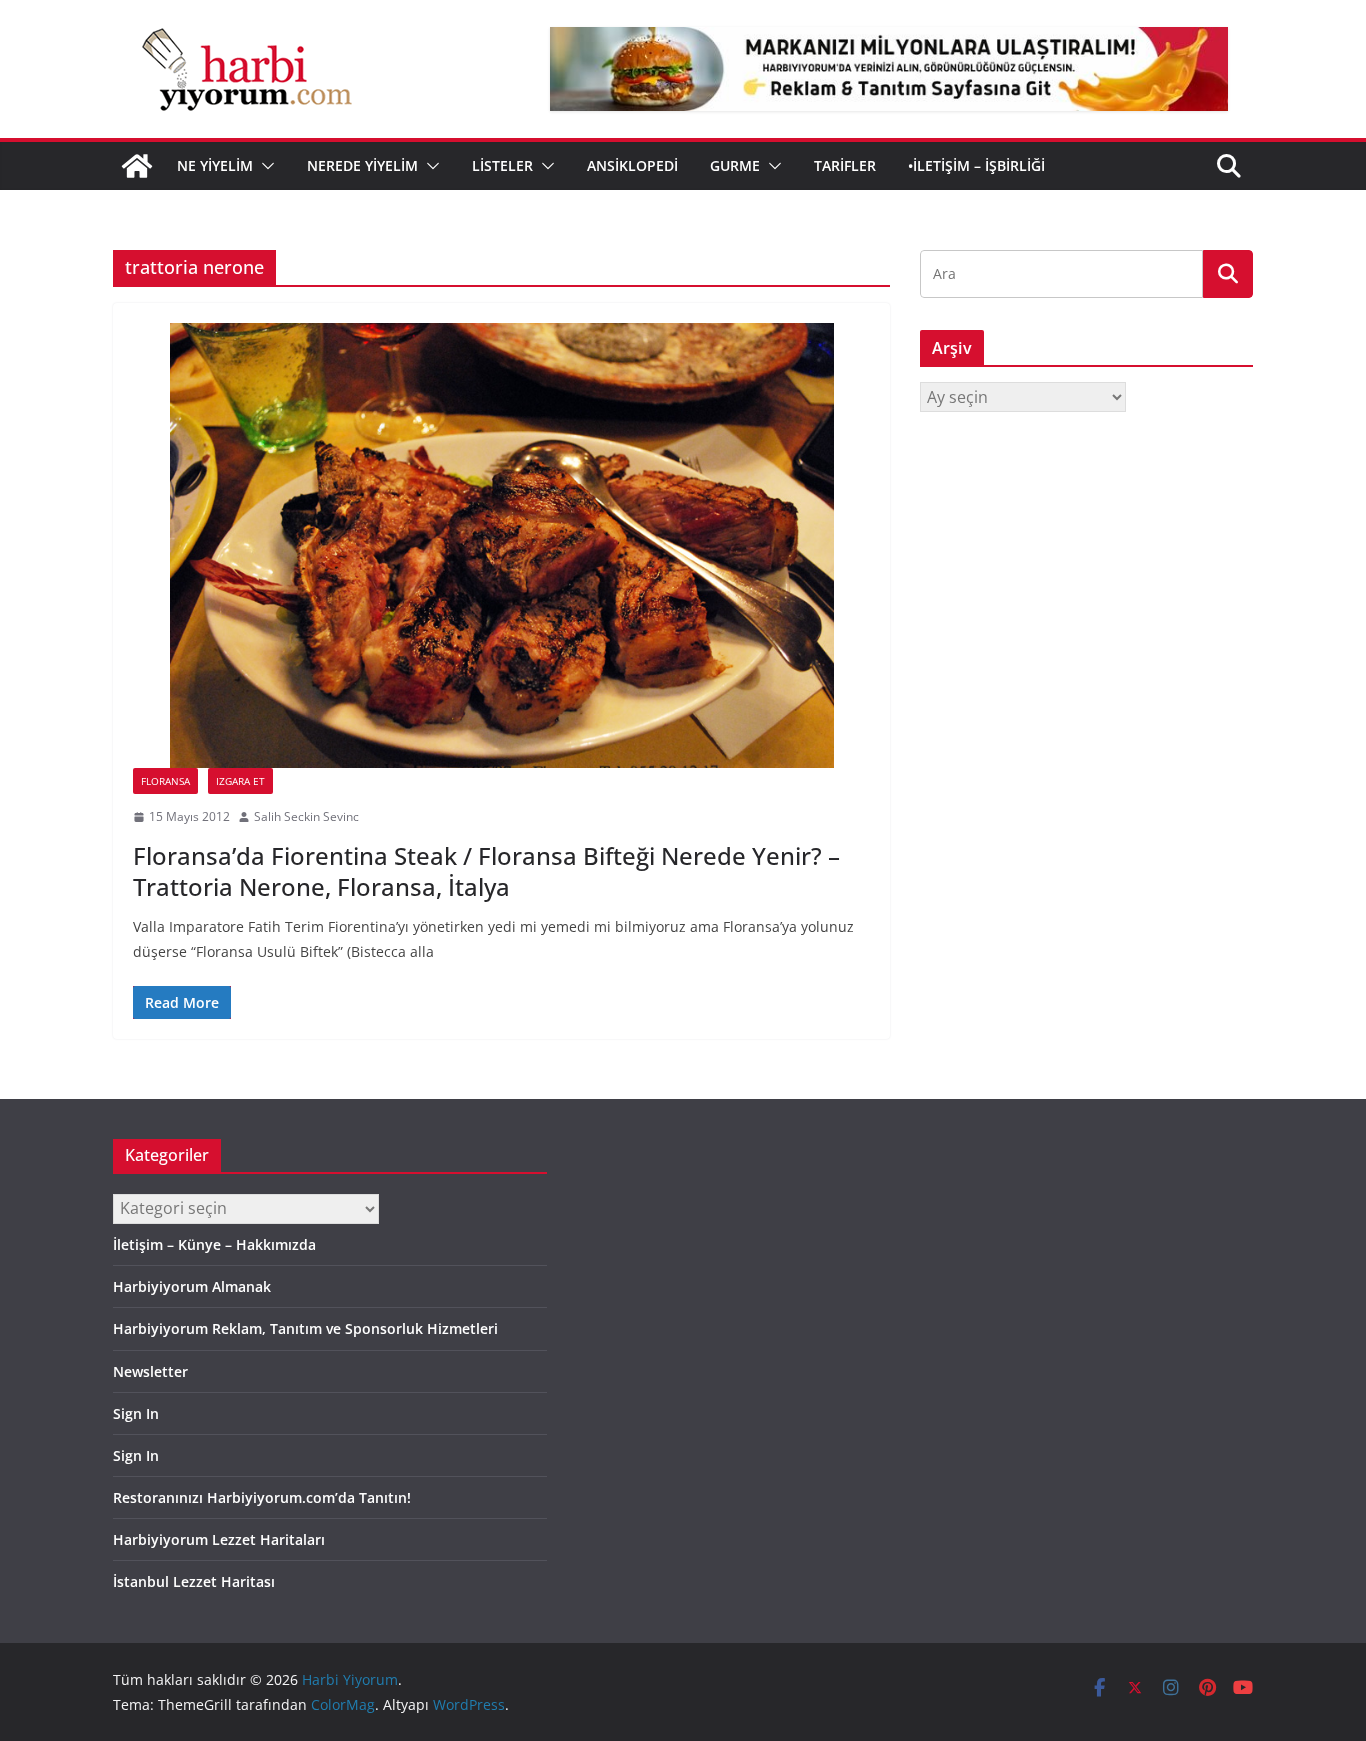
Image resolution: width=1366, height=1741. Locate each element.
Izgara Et (240, 781)
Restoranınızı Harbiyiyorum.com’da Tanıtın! (262, 1497)
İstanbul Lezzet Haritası (194, 1581)
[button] (264, 166)
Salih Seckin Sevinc (306, 816)
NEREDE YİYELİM (362, 165)
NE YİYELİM (215, 165)
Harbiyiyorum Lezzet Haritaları (219, 1539)
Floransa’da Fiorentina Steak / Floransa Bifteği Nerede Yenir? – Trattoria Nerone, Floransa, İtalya (486, 871)
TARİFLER (845, 165)
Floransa (165, 781)
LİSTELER (502, 165)
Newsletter (150, 1371)
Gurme (735, 165)
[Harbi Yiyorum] (137, 166)
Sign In (136, 1413)
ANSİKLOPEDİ (632, 165)
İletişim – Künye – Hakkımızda (214, 1244)
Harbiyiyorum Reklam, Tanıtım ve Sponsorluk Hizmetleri (305, 1328)
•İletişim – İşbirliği (976, 165)
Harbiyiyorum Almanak (192, 1286)
